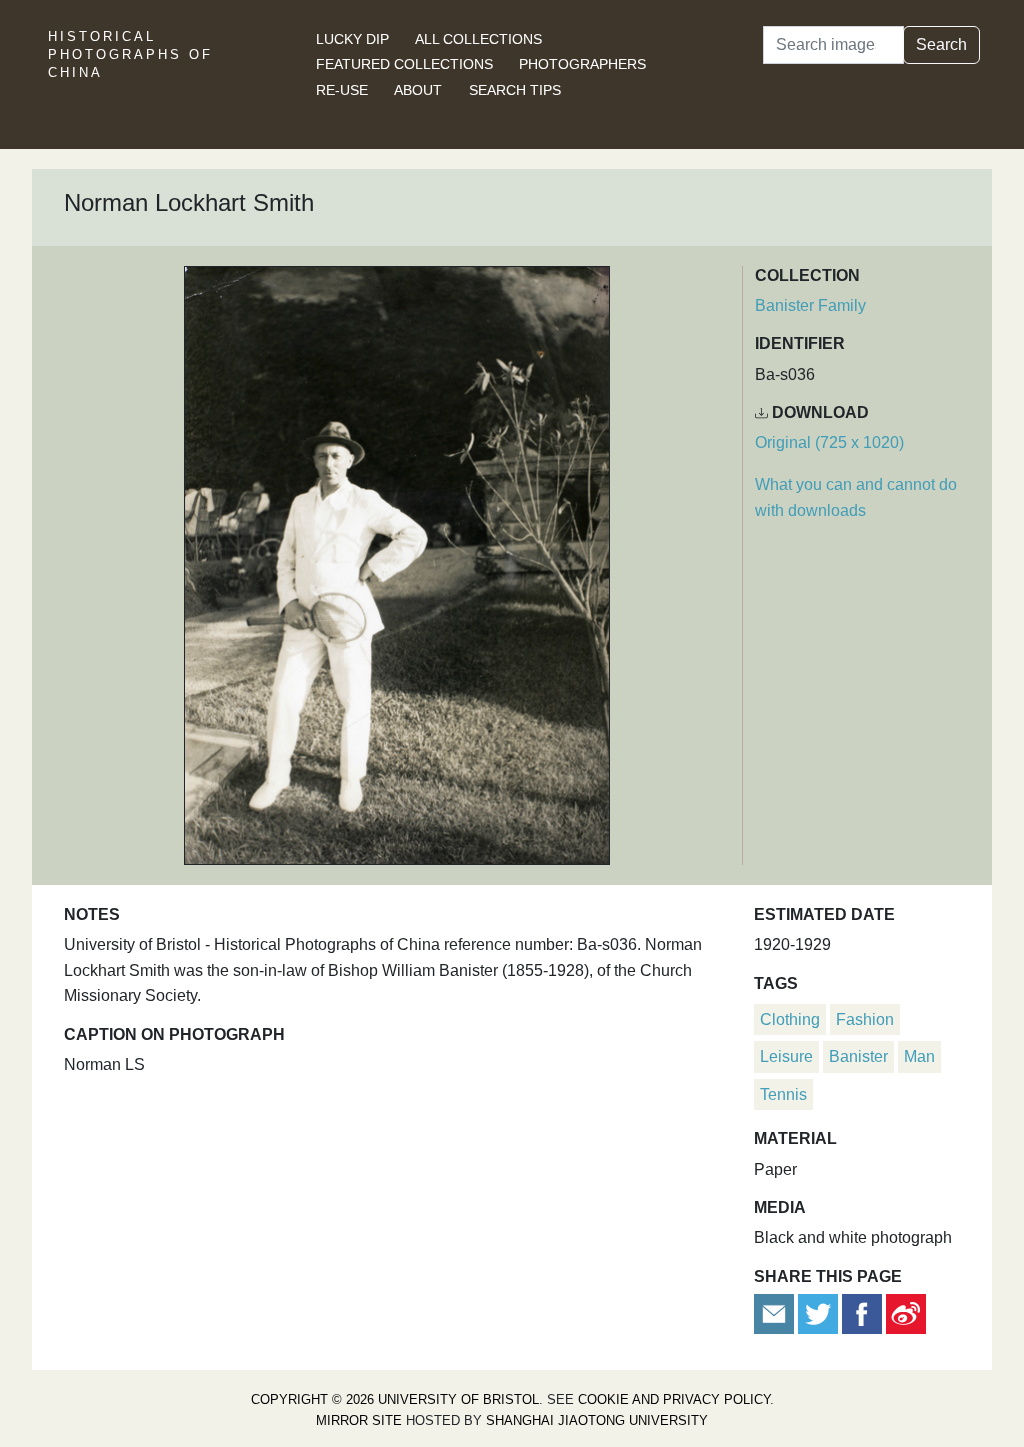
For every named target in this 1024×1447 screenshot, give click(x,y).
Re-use (342, 90)
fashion (865, 1019)
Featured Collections (404, 64)
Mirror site (359, 1420)
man (919, 1056)
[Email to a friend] (776, 1312)
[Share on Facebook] (862, 1312)
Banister (858, 1056)
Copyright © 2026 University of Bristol (395, 1399)
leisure (786, 1056)
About (418, 90)
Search (941, 44)
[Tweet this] (820, 1312)
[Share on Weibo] (906, 1312)
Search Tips (515, 90)
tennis (783, 1094)
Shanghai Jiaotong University (597, 1420)
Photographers (582, 64)
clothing (790, 1019)
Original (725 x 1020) (829, 442)
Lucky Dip (352, 39)
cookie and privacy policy (674, 1399)
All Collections (478, 39)
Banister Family (810, 305)
